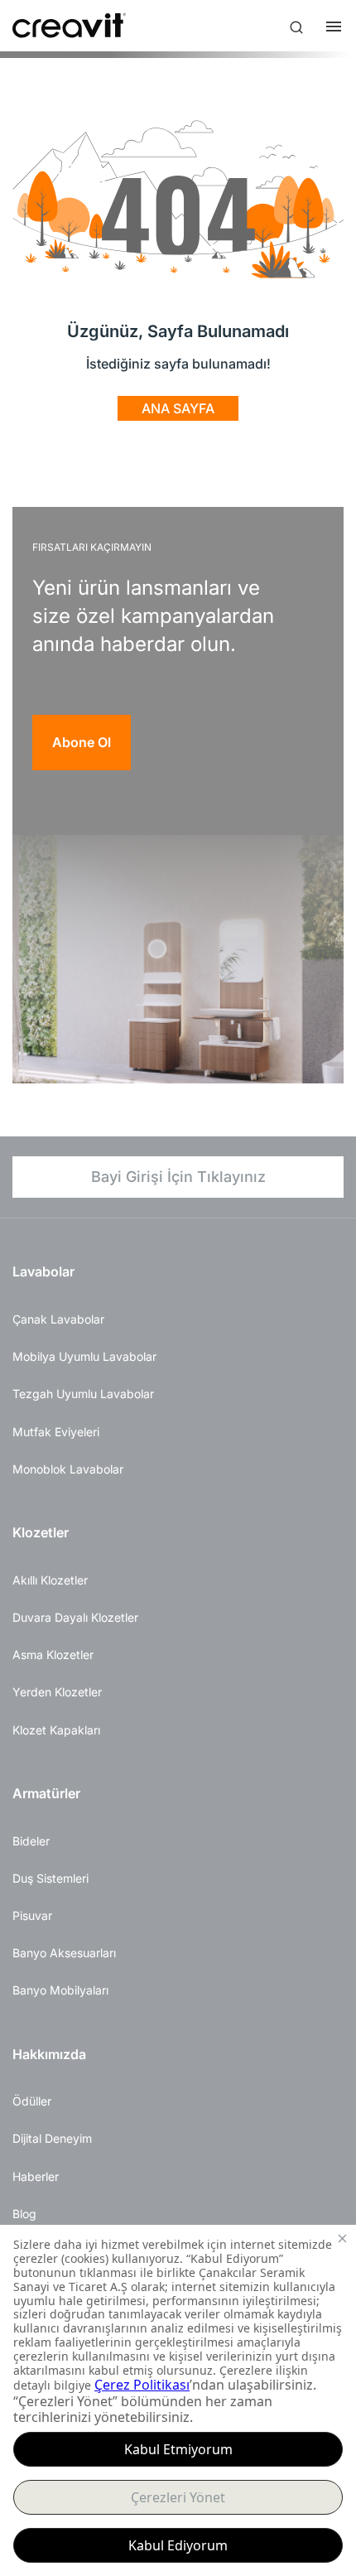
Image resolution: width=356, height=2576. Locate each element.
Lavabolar (43, 1271)
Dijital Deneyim (52, 2138)
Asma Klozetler (53, 1655)
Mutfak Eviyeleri (56, 1432)
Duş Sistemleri (51, 1878)
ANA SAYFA (178, 408)
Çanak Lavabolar (58, 1319)
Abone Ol (82, 742)
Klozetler (41, 1532)
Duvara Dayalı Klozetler (75, 1617)
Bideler (31, 1841)
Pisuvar (32, 1915)
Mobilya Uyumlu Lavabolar (84, 1356)
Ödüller (32, 2101)
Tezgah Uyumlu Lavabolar (83, 1394)
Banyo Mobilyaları (60, 1990)
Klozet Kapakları (56, 1730)
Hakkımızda (49, 2054)
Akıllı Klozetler (50, 1580)
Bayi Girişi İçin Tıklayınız (178, 1177)
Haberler (36, 2176)
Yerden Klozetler (57, 1692)
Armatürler (46, 1793)
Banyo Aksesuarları (64, 1953)
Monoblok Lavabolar (68, 1469)
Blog (24, 2214)
